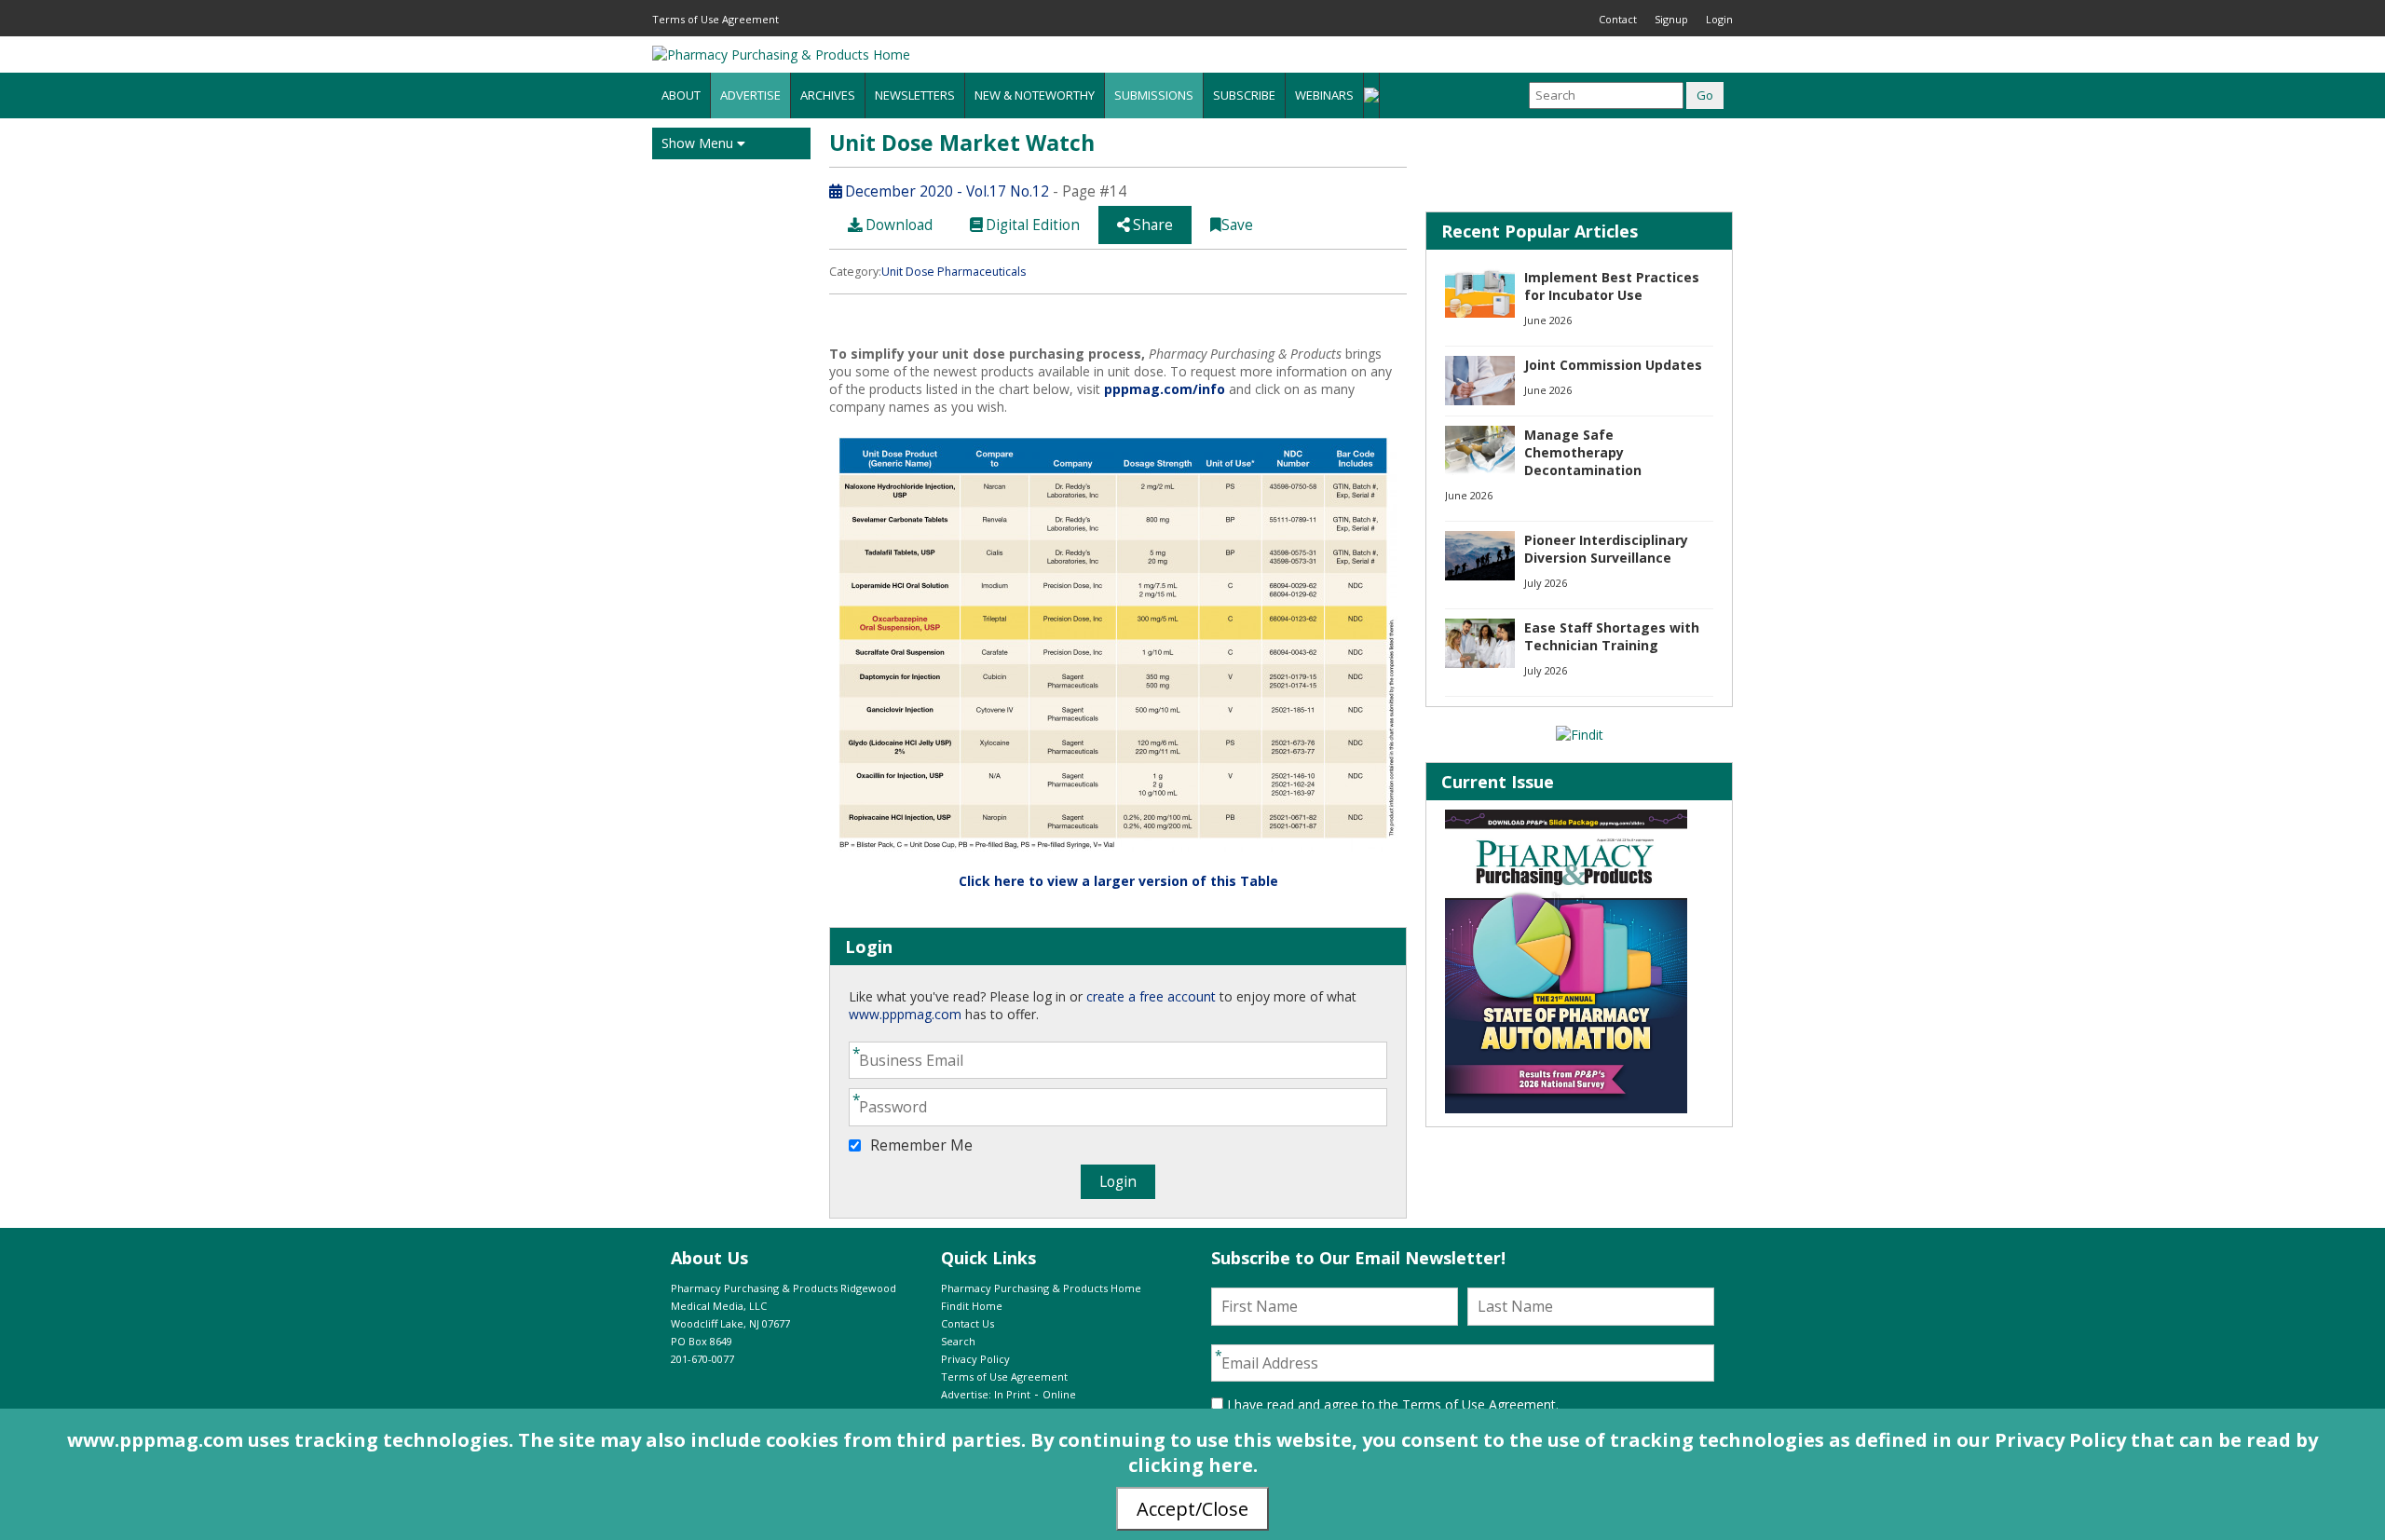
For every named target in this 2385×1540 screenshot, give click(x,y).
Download (897, 225)
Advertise (750, 95)
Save (1237, 225)
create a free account (1151, 996)
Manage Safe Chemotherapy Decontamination (1583, 452)
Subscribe (1244, 95)
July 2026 (1546, 583)
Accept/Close (1192, 1509)
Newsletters (915, 95)
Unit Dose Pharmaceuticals (954, 272)
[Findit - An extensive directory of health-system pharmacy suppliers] (1580, 735)
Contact (1618, 19)
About (681, 95)
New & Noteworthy (1035, 95)
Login (1719, 19)
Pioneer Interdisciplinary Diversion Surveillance (1606, 549)
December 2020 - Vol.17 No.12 (945, 191)
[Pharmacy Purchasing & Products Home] (781, 55)
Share (1151, 225)
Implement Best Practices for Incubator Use (1612, 286)
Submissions (1154, 95)
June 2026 (1548, 320)
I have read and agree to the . (1391, 1404)
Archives (828, 95)
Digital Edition (1031, 225)
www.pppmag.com (905, 1014)
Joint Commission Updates (1613, 365)
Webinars (1324, 95)
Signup (1671, 19)
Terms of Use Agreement (715, 19)
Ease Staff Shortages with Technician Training (1612, 636)
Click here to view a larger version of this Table (1118, 881)
